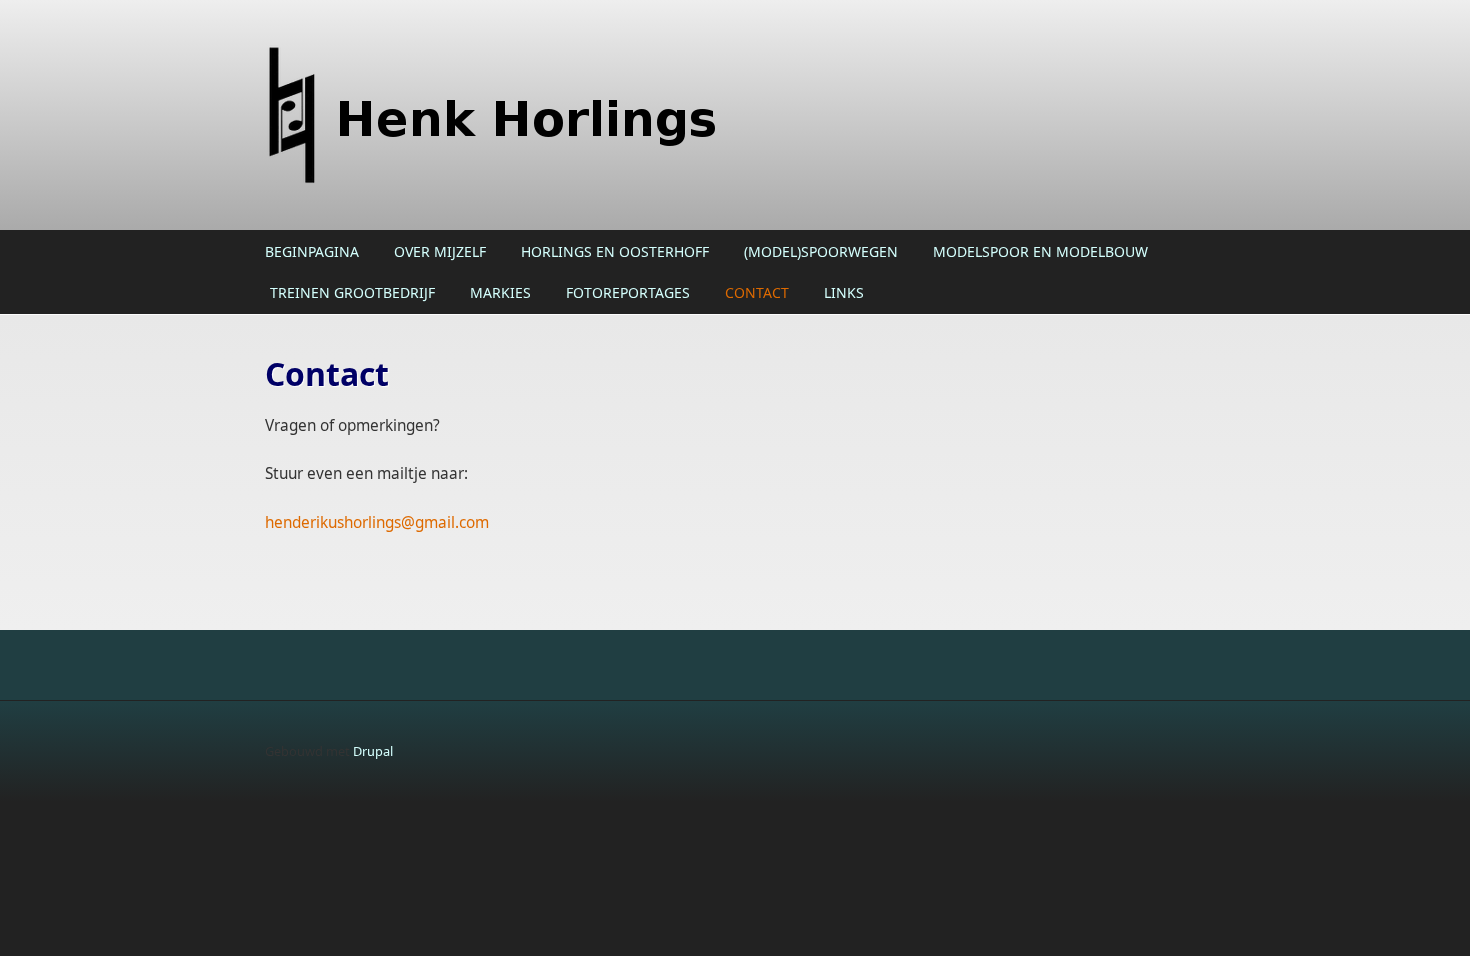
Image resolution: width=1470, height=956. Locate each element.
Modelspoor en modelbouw (1040, 251)
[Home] (575, 115)
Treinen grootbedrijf (352, 292)
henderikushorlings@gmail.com (377, 522)
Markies (500, 292)
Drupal (373, 751)
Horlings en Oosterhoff (615, 251)
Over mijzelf (440, 251)
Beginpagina (312, 251)
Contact (757, 292)
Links (844, 292)
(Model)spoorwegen (821, 251)
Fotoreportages (628, 292)
